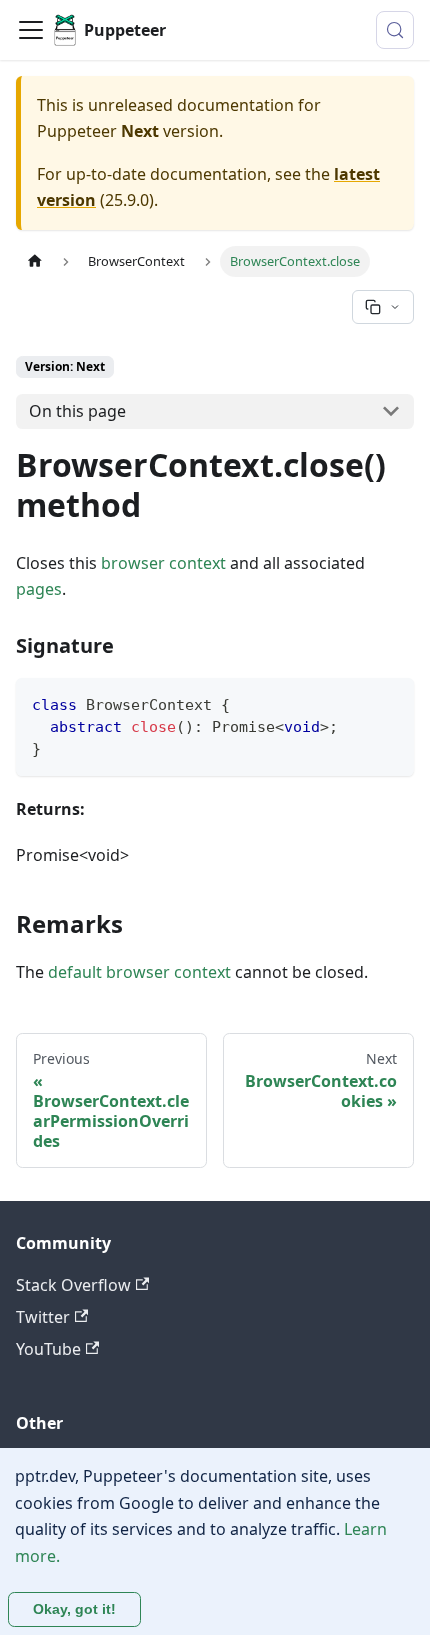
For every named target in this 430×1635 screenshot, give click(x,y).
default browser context (139, 972)
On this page (77, 411)
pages (39, 589)
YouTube (48, 1349)
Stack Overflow (73, 1285)
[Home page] (35, 261)
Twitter (43, 1317)
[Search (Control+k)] (395, 30)
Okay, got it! (74, 1609)
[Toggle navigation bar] (31, 30)
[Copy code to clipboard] (389, 702)
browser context (163, 563)
